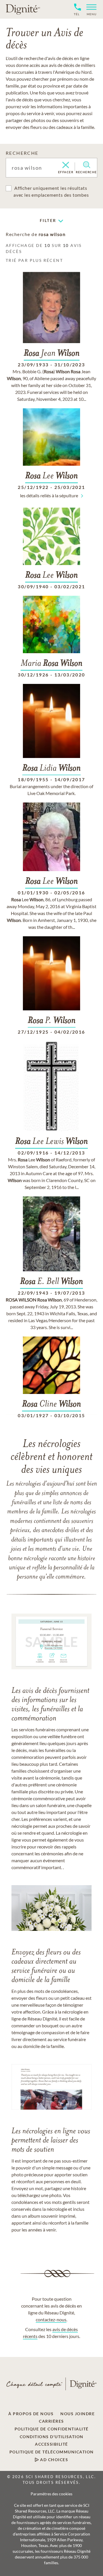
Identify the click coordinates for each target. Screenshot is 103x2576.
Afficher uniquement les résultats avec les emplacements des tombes (51, 191)
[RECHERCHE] (87, 165)
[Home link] (23, 9)
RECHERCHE (22, 153)
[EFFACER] (66, 165)
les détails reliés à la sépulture (49, 495)
